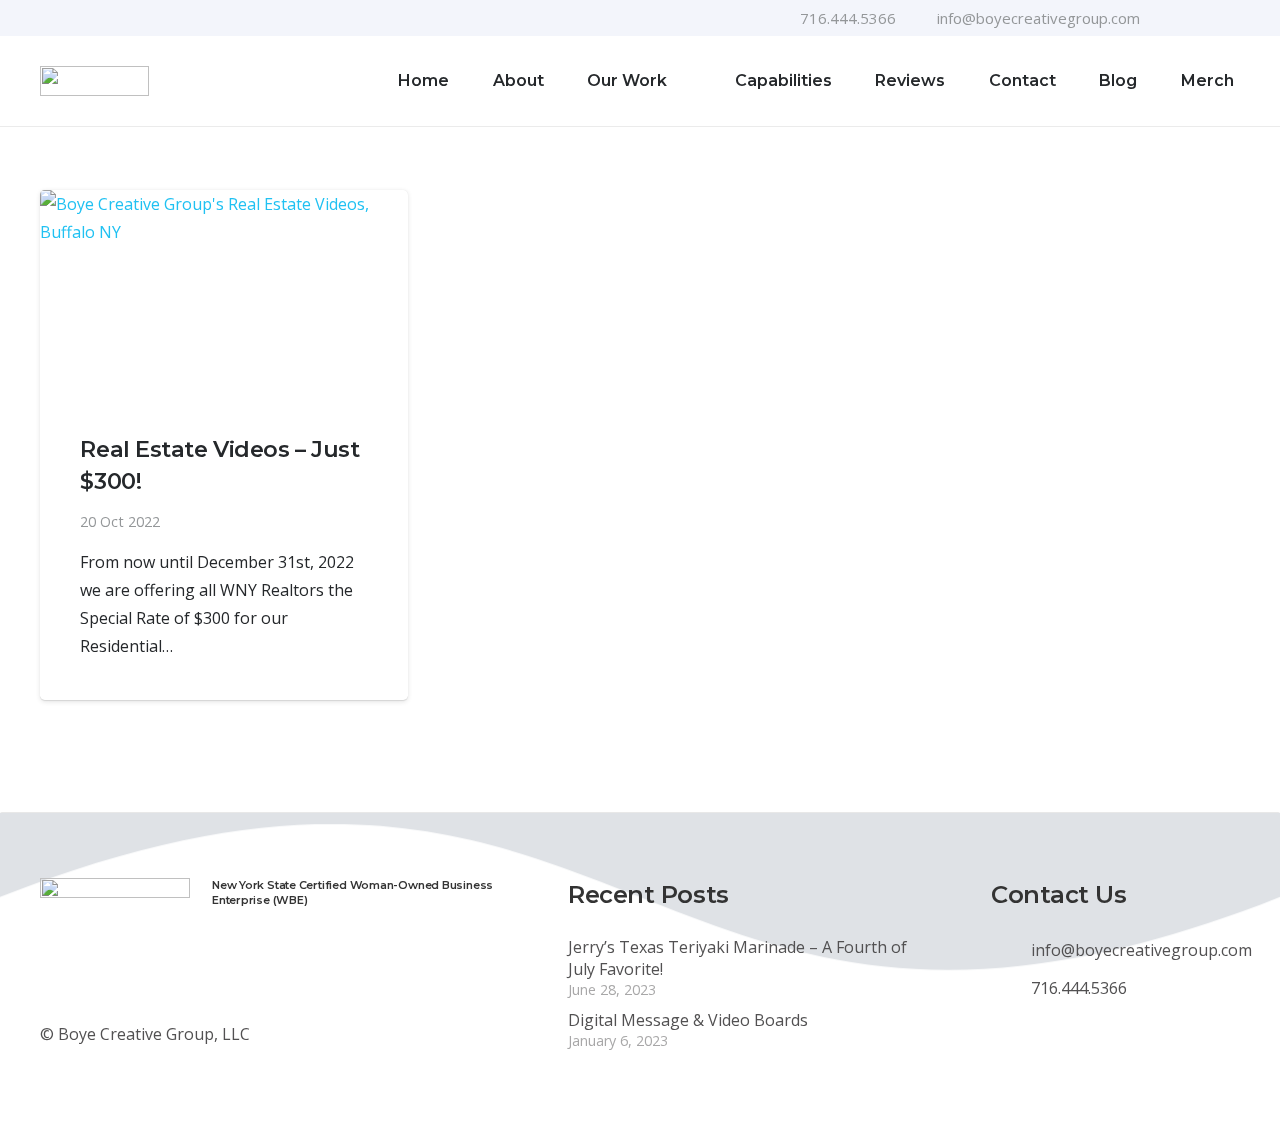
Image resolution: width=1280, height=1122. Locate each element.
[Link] (94, 81)
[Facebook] (1169, 18)
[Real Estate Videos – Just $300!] (224, 295)
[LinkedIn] (1233, 18)
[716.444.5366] (1011, 988)
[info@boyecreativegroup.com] (1011, 950)
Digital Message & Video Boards (688, 1020)
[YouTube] (1201, 18)
